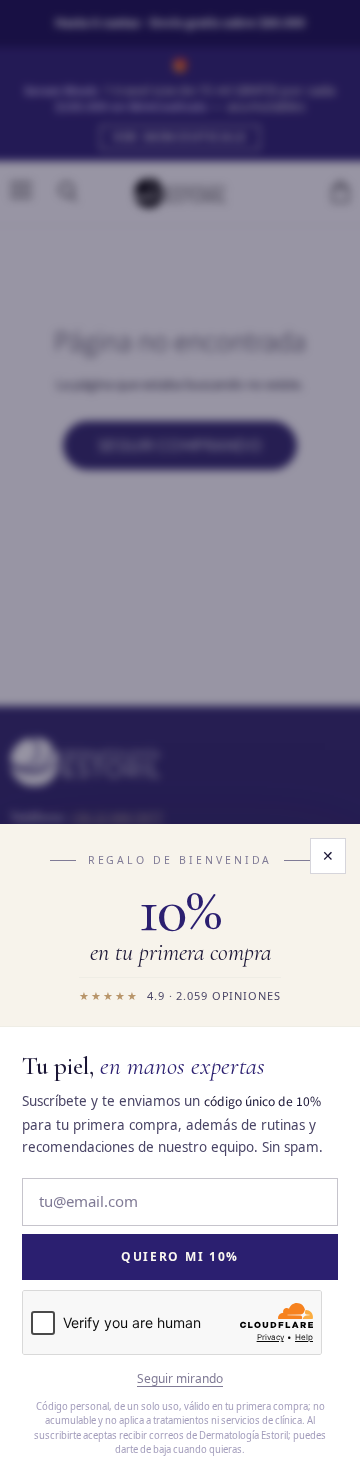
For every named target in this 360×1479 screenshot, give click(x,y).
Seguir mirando (180, 1379)
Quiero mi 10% (180, 1256)
